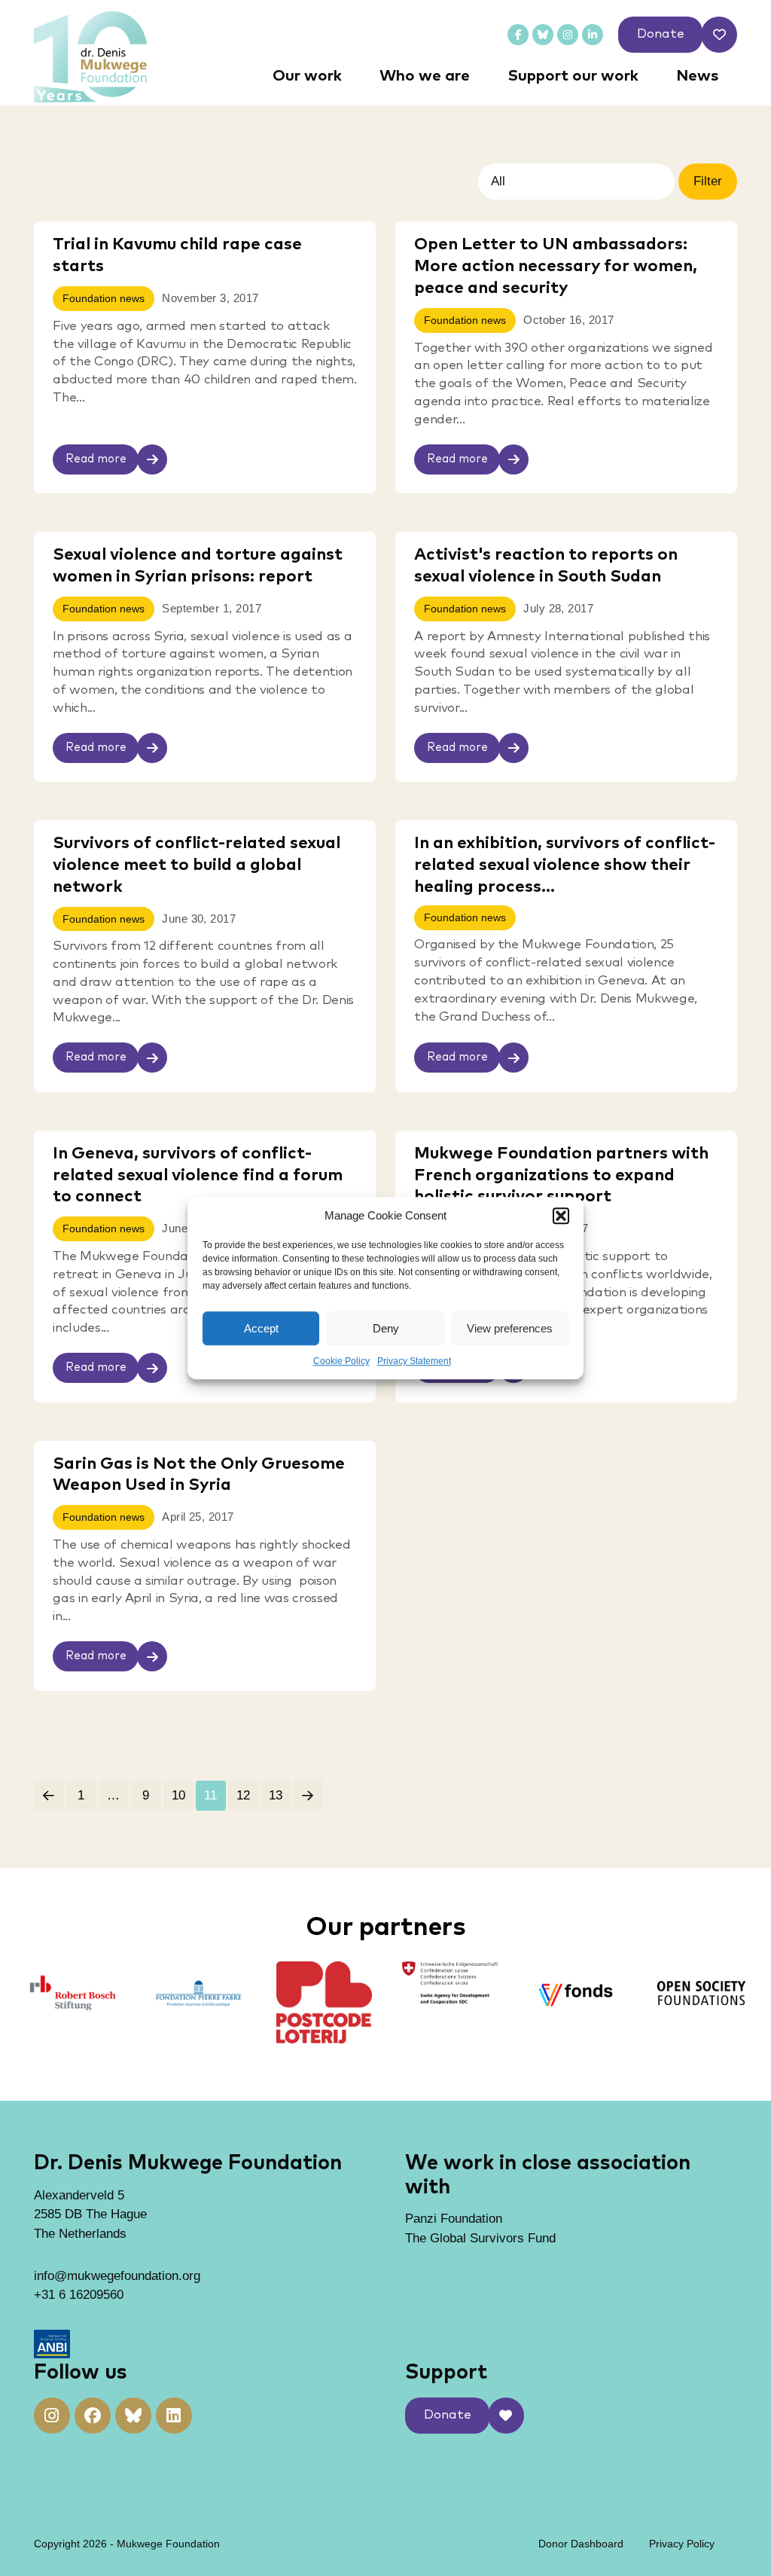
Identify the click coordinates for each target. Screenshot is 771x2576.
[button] (561, 1216)
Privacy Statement (414, 1361)
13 (276, 1795)
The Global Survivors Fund (480, 2238)
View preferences (510, 1328)
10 (178, 1795)
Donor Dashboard (581, 2544)
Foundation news (104, 299)
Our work (307, 76)
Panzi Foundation (454, 2219)
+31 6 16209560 (79, 2295)
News (697, 76)
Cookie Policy (341, 1361)
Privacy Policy (682, 2544)
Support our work (573, 76)
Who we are (425, 76)
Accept (261, 1328)
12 (243, 1795)
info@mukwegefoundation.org (117, 2276)
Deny (386, 1328)
